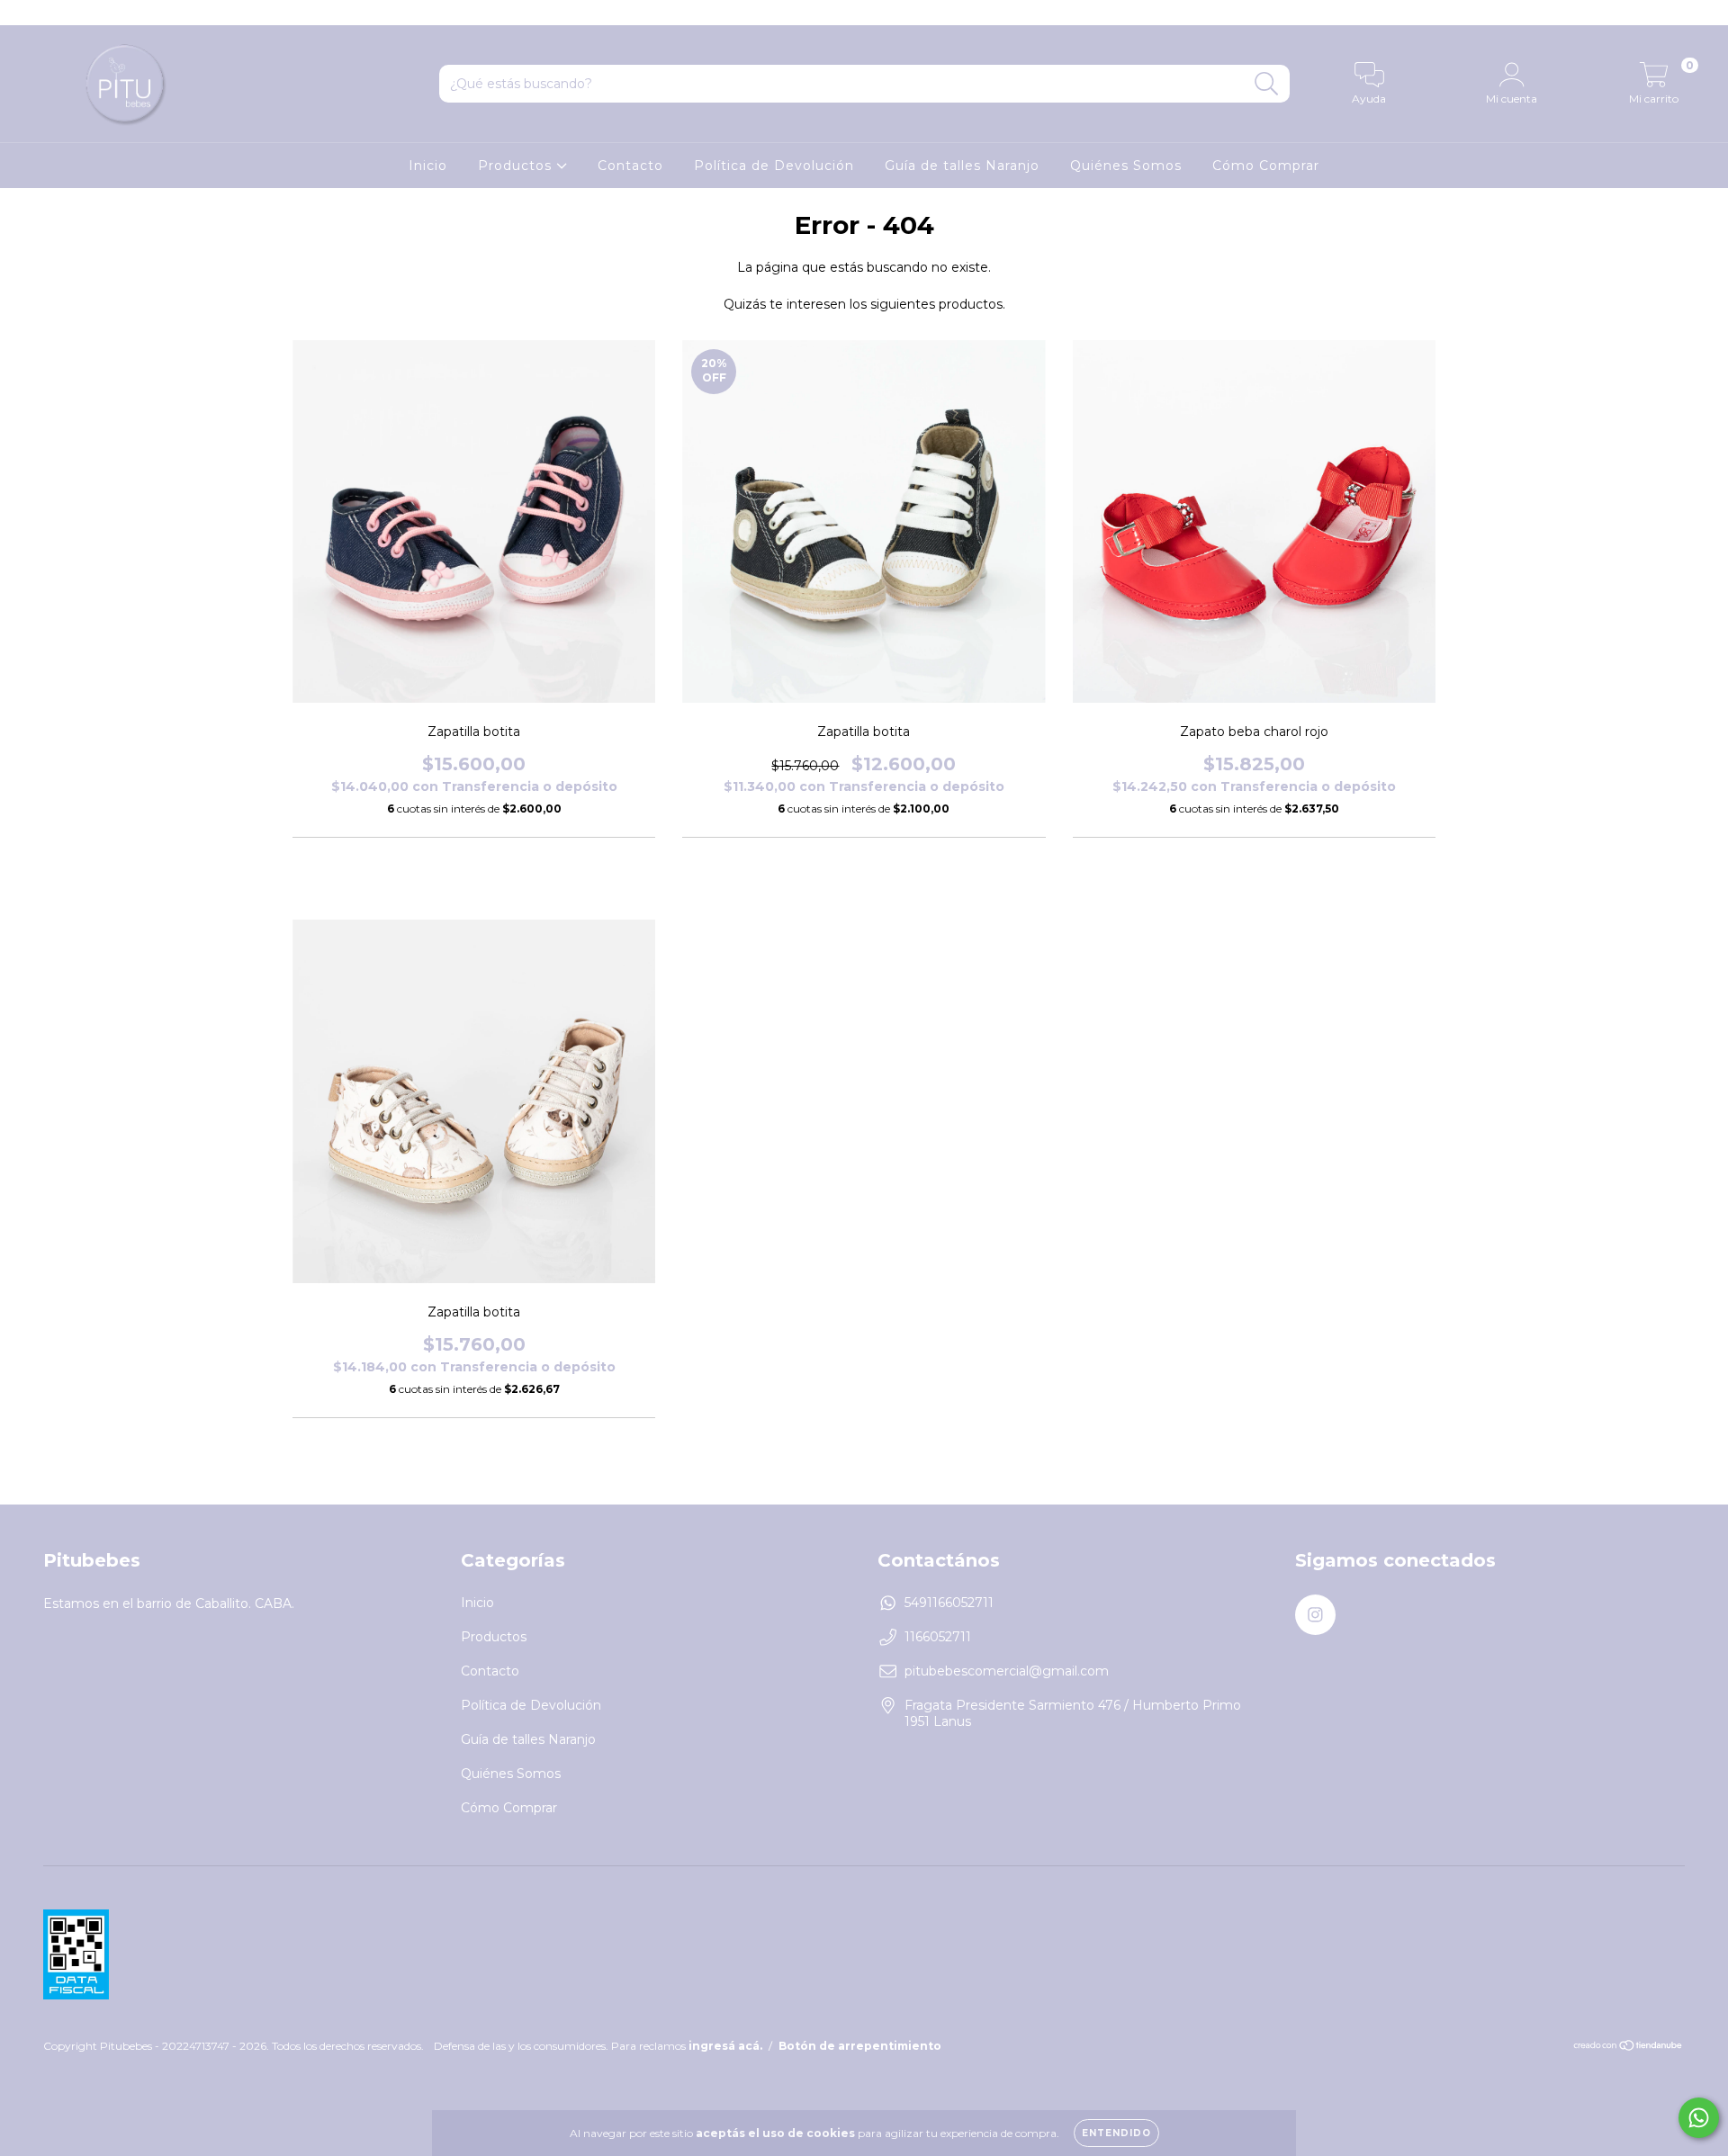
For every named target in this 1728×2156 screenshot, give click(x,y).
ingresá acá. (725, 2046)
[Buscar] (1267, 84)
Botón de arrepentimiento (860, 2046)
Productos (517, 166)
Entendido (1116, 2133)
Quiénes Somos (1126, 166)
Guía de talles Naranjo (962, 166)
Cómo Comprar (1266, 166)
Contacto (630, 166)
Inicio (428, 166)
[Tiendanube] (1629, 2048)
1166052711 (938, 1637)
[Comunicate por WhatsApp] (1699, 2118)
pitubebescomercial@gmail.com (1007, 1671)
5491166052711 (949, 1603)
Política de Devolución (774, 166)
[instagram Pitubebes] (25, 13)
